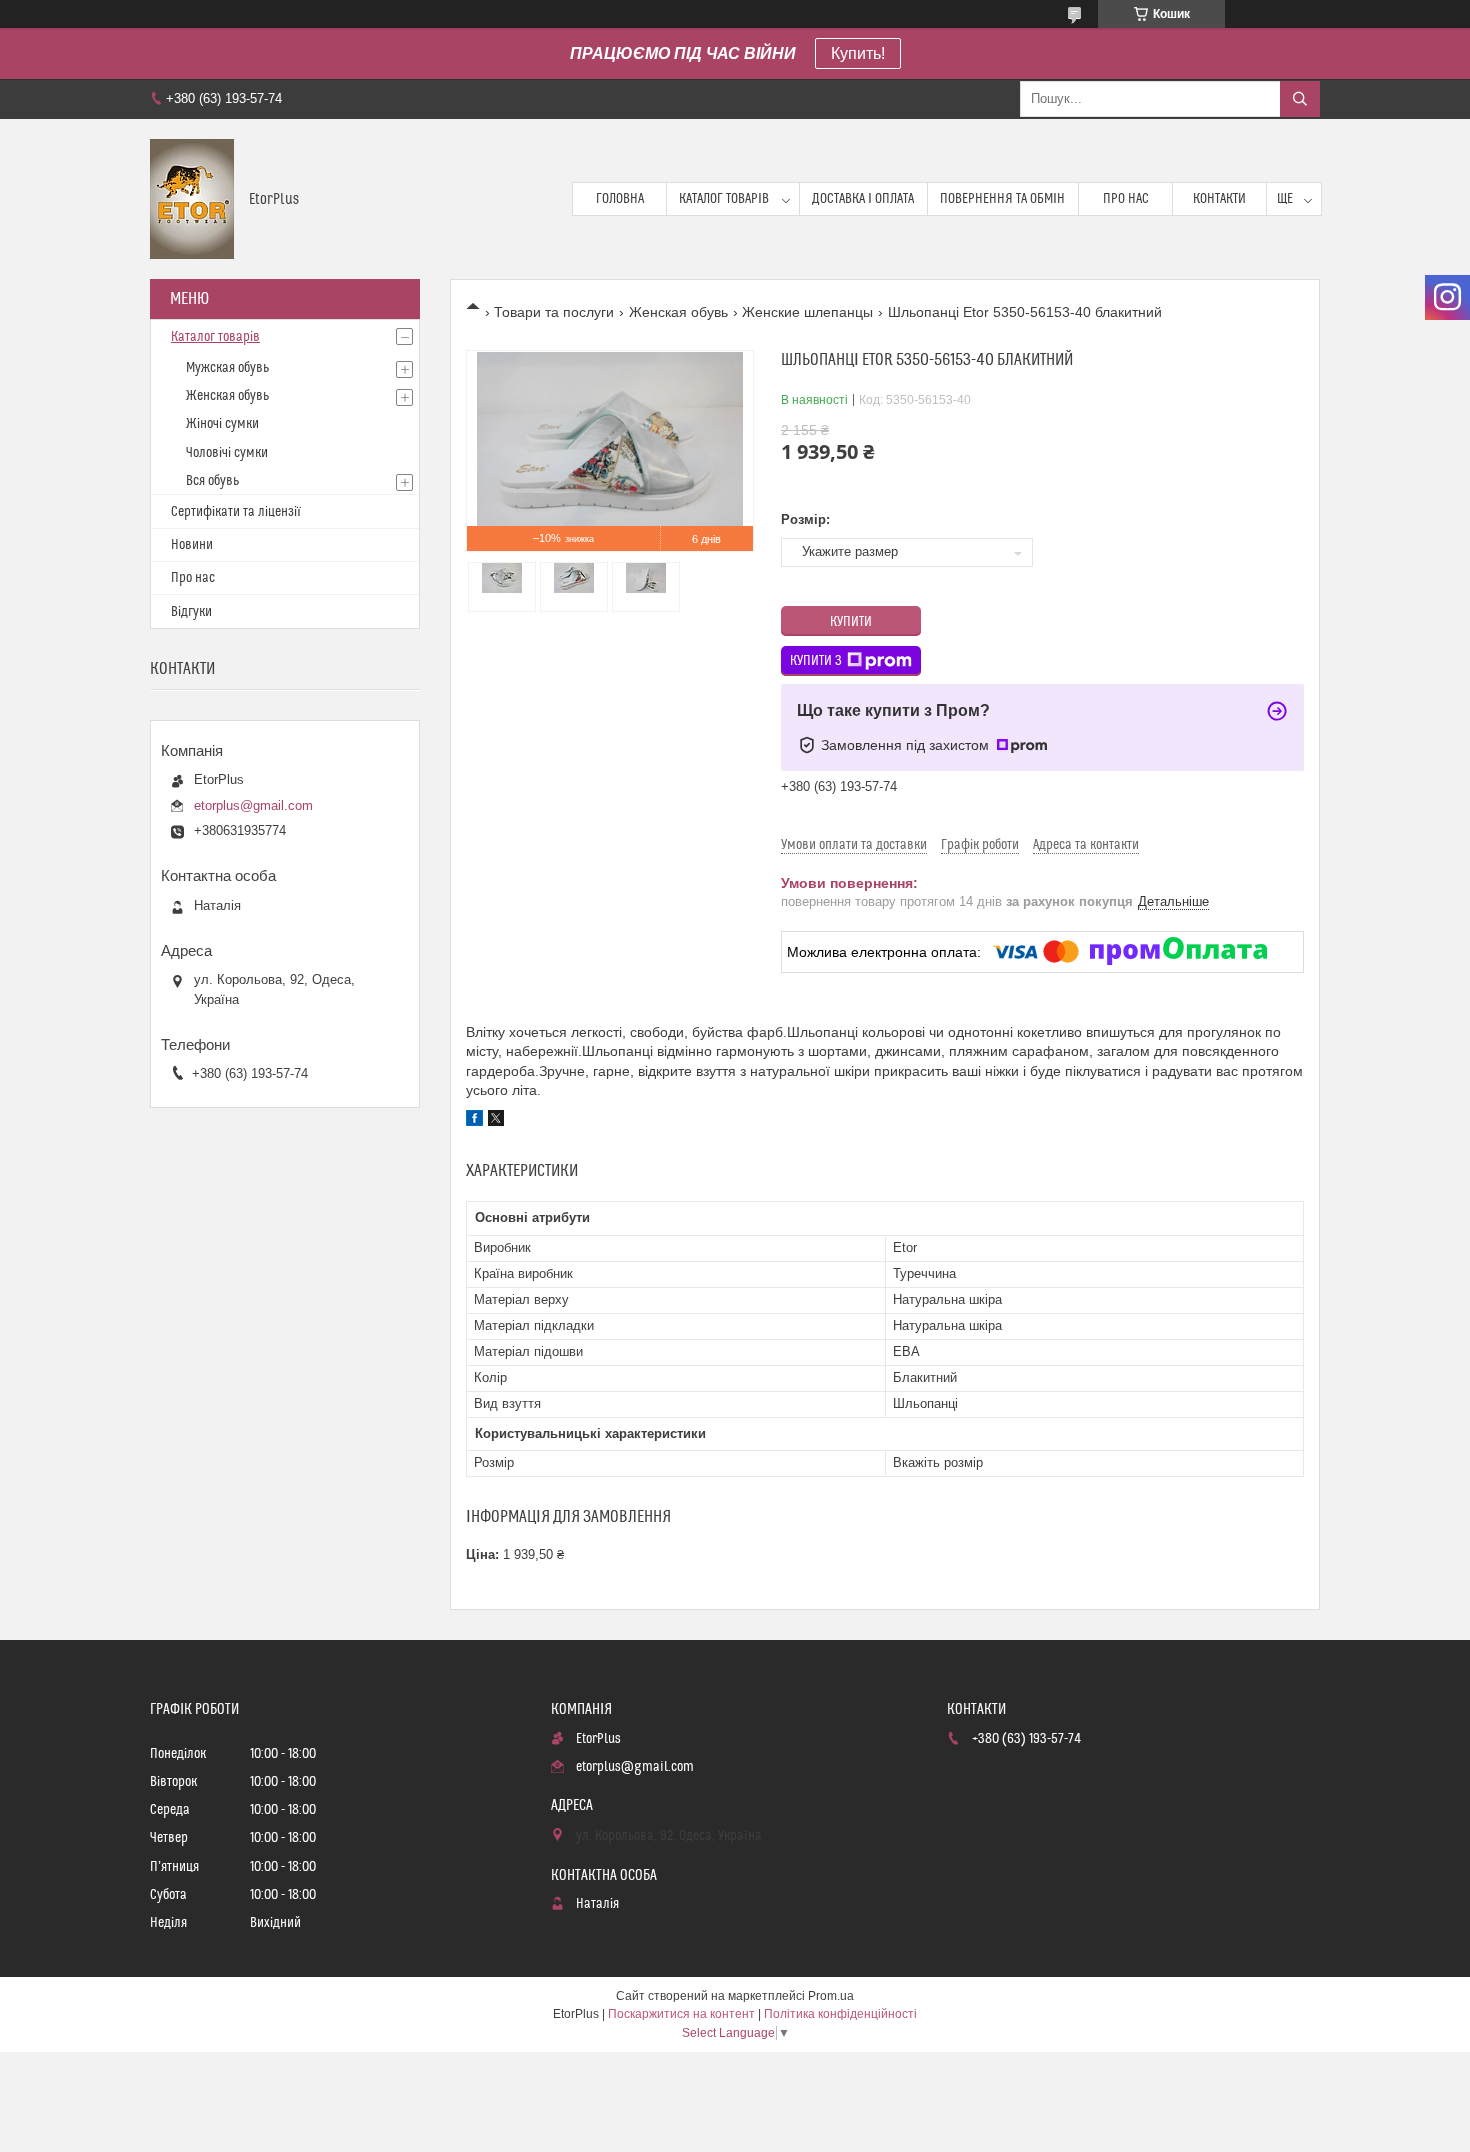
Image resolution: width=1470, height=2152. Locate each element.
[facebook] (474, 1121)
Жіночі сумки (222, 424)
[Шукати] (1300, 99)
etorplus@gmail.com (253, 805)
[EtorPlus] (192, 199)
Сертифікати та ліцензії (236, 512)
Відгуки (191, 612)
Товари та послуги (554, 312)
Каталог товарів (724, 199)
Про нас (1126, 199)
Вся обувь (212, 481)
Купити (851, 622)
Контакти (1219, 199)
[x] (496, 1121)
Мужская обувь (227, 368)
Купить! (858, 53)
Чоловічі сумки (227, 453)
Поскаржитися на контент (681, 2014)
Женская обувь (678, 312)
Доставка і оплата (863, 199)
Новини (192, 545)
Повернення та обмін (1002, 199)
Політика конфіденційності (840, 2014)
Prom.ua (831, 1996)
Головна (620, 199)
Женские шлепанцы (807, 312)
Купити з (816, 661)
